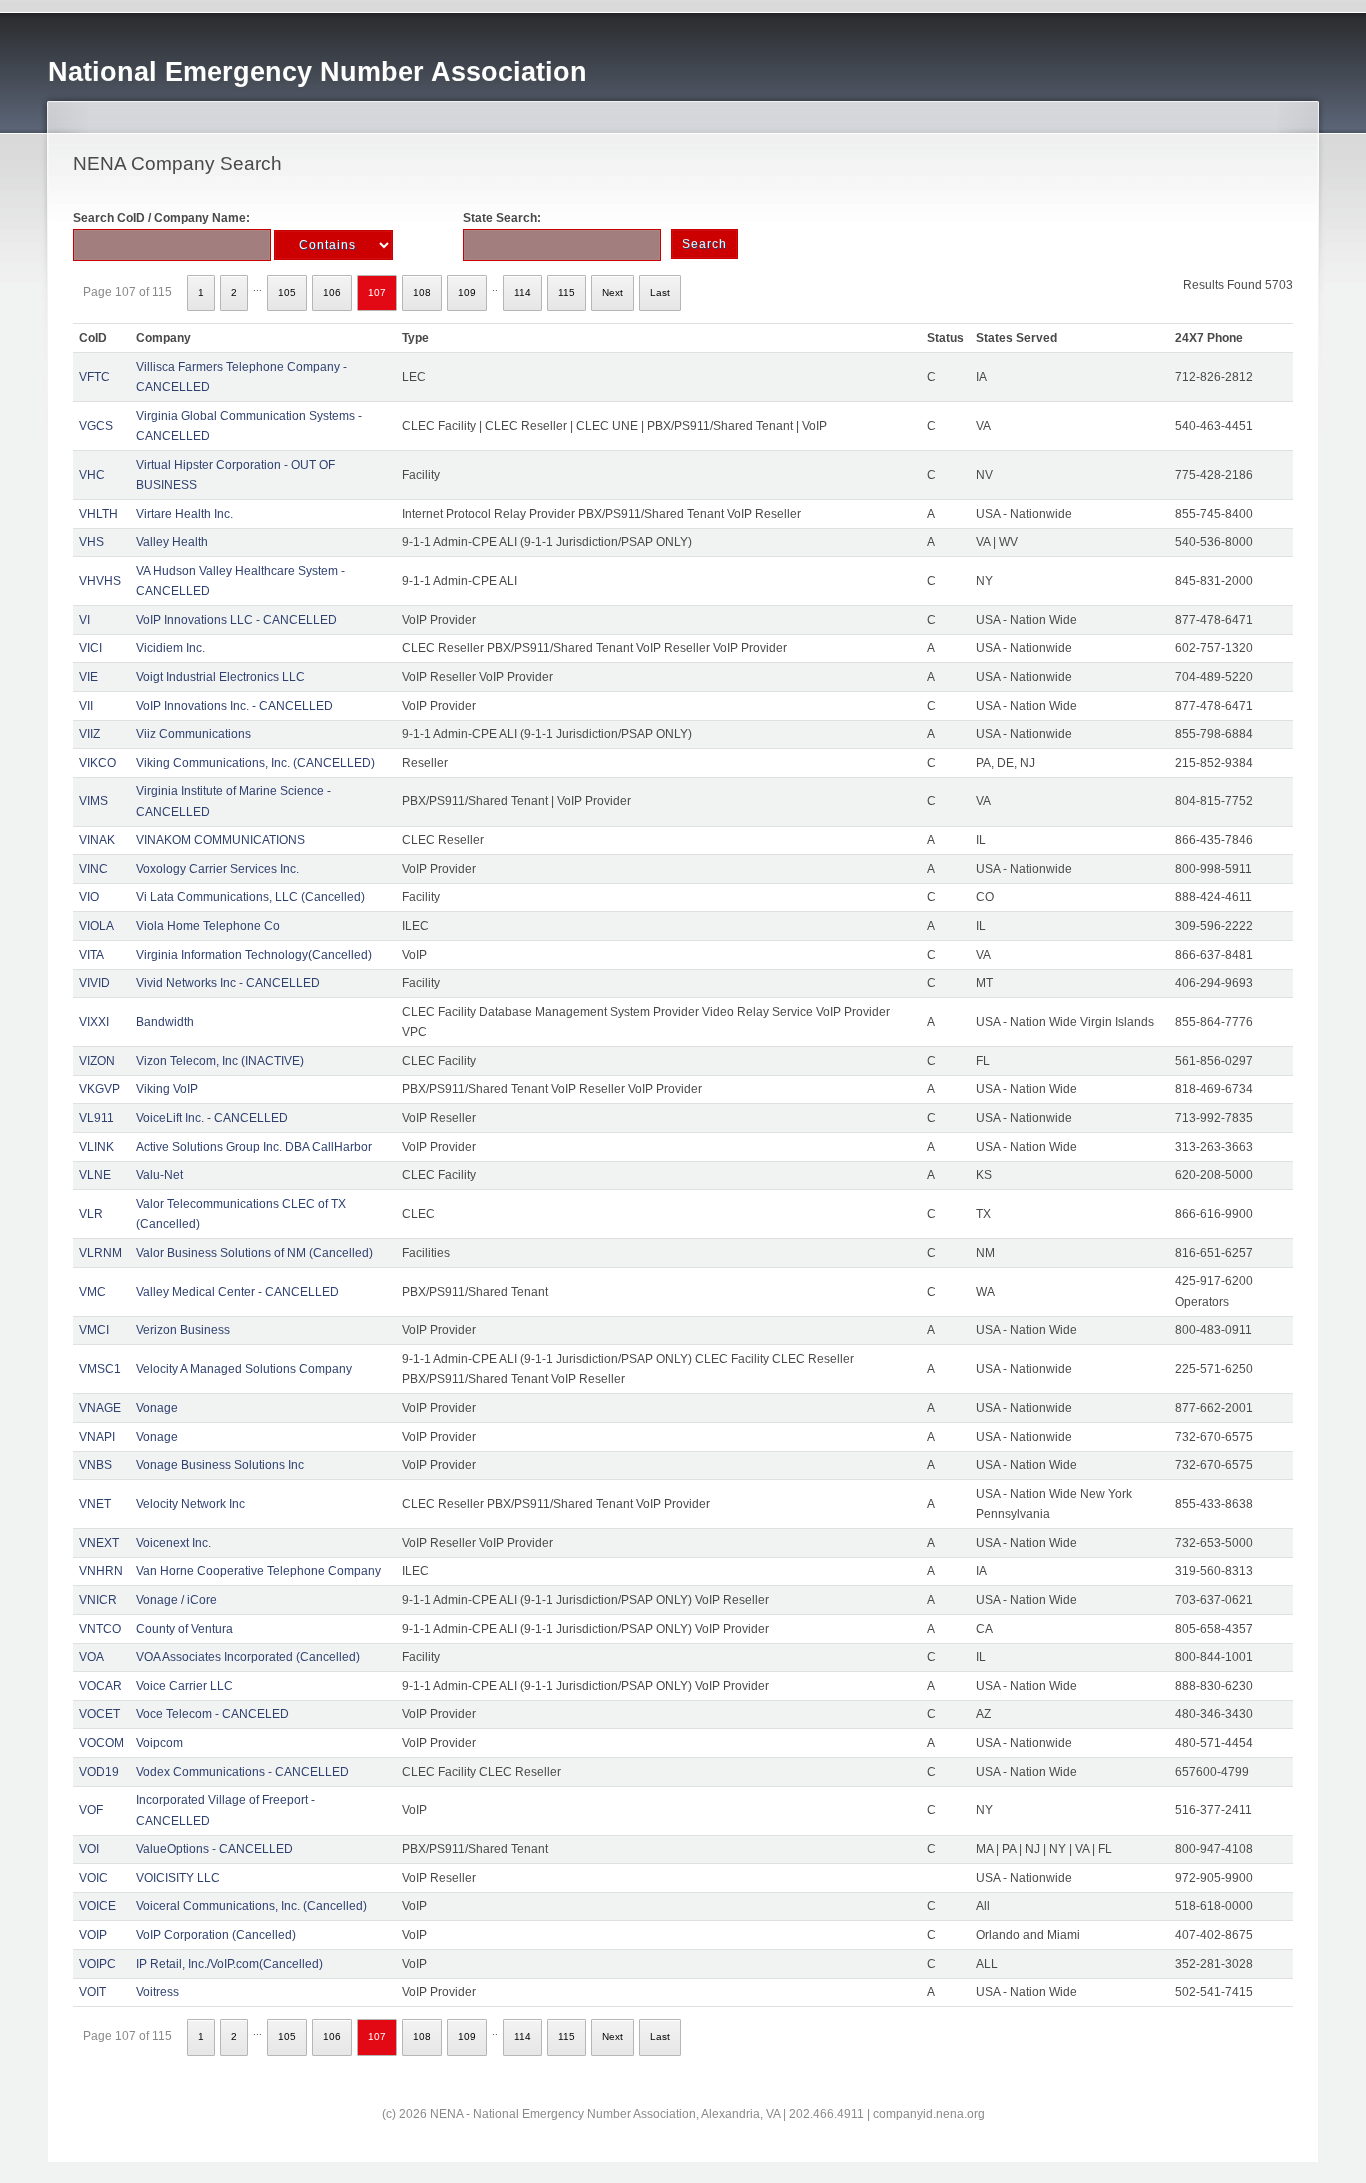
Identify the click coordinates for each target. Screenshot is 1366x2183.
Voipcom (159, 1743)
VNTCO (100, 1629)
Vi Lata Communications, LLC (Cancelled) (250, 897)
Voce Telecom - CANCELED (212, 1714)
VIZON (97, 1061)
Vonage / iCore (176, 1600)
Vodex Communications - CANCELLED (242, 1772)
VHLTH (98, 514)
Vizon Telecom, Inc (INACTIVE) (220, 1061)
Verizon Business (183, 1330)
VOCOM (101, 1743)
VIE (88, 677)
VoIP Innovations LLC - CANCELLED (236, 620)
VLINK (96, 1147)
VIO (89, 897)
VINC (93, 869)
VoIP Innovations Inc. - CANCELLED (234, 706)
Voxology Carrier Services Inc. (217, 869)
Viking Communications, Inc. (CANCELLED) (255, 763)
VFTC (94, 377)
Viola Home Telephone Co (208, 926)
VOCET (99, 1714)
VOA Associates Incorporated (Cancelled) (248, 1657)
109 (467, 292)
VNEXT (99, 1543)
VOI (89, 1849)
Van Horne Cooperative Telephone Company (258, 1571)
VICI (90, 648)
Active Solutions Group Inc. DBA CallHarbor (254, 1147)
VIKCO (97, 763)
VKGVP (99, 1089)
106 (332, 292)
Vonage (157, 1408)
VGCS (96, 426)
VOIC (93, 1878)
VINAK (97, 840)
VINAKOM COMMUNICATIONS (220, 840)
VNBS (95, 1465)
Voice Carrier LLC (184, 1686)
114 (522, 292)
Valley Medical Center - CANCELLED (237, 1292)
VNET (95, 1504)
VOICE (97, 1906)
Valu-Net (159, 1175)
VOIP (93, 1935)
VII (86, 706)
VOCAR (100, 1686)
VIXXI (94, 1022)
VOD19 (99, 1772)
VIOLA (96, 926)
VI (84, 620)
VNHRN (101, 1571)
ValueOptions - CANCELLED (214, 1849)
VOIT (92, 1992)
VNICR (98, 1600)
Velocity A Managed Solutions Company (244, 1369)
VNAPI (97, 1437)
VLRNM (100, 1253)
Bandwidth (165, 1022)
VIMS (93, 801)
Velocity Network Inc (190, 1504)
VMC (92, 1292)
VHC (92, 475)
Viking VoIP (167, 1089)
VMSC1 (100, 1369)
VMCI (94, 1330)
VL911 (96, 1118)
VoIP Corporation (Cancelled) (216, 1935)
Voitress (157, 1992)
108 (422, 292)
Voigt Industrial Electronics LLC (220, 677)
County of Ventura (184, 1629)
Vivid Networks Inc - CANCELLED (228, 983)
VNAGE (100, 1408)
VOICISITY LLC (178, 1878)
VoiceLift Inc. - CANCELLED (212, 1118)
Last (660, 292)
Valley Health (172, 542)
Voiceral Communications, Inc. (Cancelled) (251, 1906)
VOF (91, 1810)
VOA (91, 1657)
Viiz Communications (193, 734)
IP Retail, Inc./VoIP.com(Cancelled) (229, 1964)
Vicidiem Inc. (170, 648)
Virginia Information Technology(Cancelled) (254, 955)
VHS (91, 542)
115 (566, 292)
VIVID (94, 983)
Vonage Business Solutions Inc (220, 1465)
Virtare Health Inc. (184, 514)
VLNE (95, 1175)
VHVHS (100, 581)
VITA (91, 955)
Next (612, 292)
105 (287, 292)
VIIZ (89, 734)
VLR (91, 1214)
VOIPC (97, 1964)
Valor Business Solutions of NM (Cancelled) (254, 1253)
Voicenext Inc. (173, 1543)
